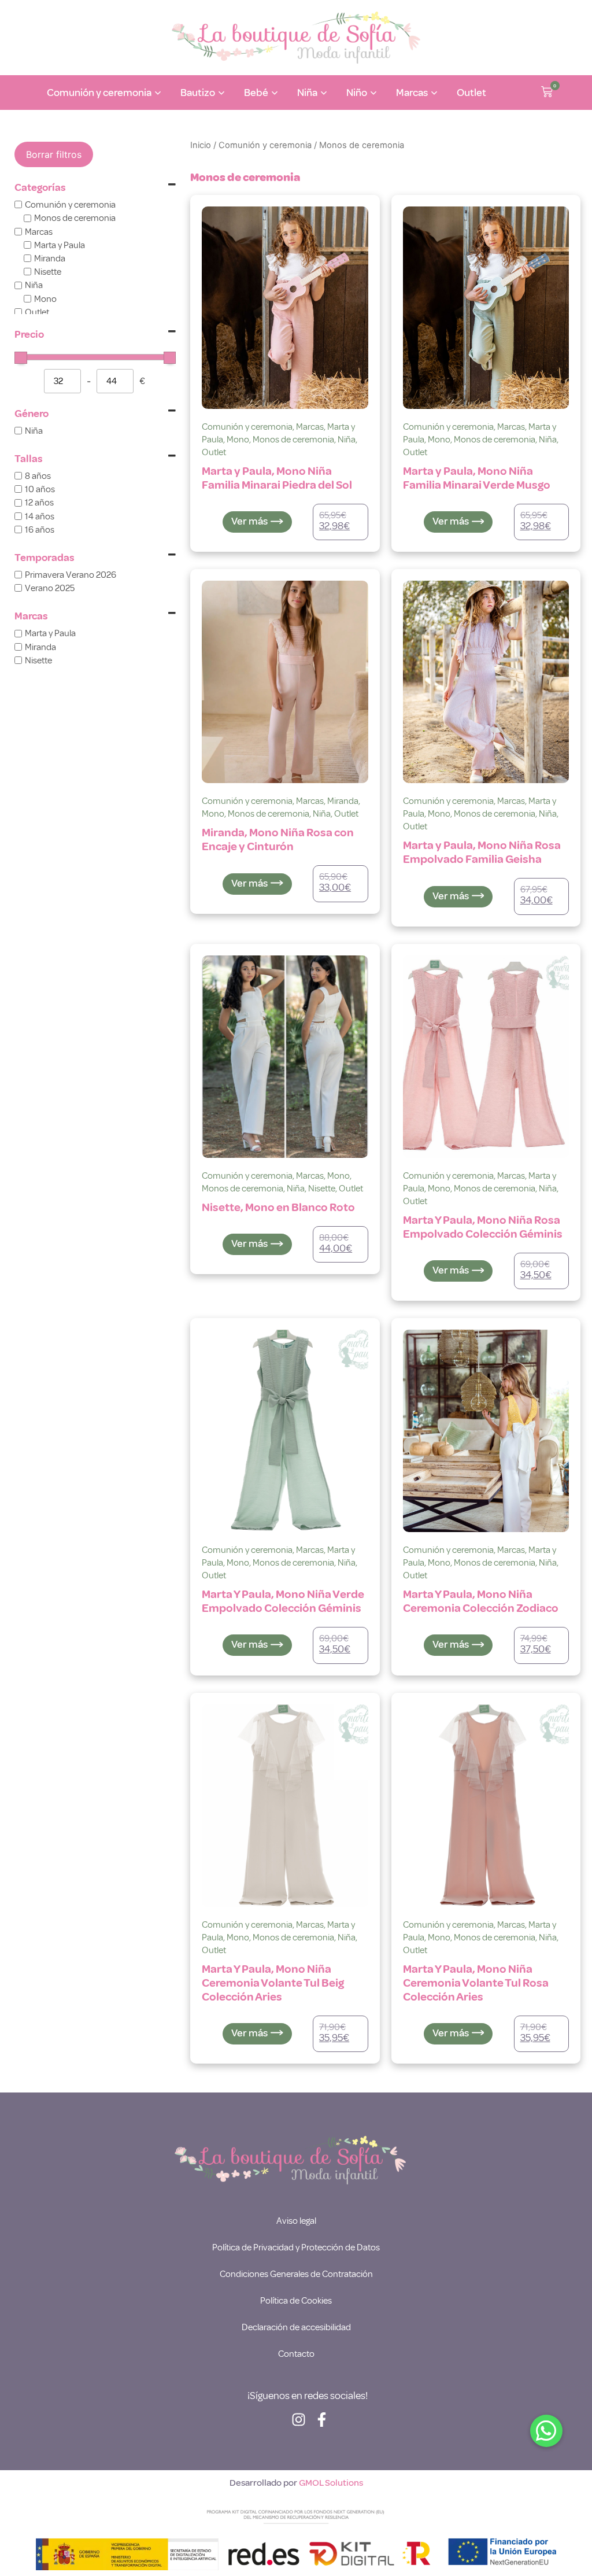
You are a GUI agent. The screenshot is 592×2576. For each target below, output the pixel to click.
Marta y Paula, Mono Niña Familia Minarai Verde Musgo (477, 478)
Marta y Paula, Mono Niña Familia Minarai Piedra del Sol (277, 478)
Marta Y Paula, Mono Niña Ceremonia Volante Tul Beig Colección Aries (273, 1983)
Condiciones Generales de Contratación (296, 2274)
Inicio (201, 145)
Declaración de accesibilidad (296, 2327)
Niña (347, 440)
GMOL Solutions (331, 2483)
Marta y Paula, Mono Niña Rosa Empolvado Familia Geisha (482, 852)
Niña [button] (307, 93)
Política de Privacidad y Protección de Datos (296, 2247)
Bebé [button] (256, 93)
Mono (238, 440)
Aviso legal (296, 2221)
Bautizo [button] (198, 93)
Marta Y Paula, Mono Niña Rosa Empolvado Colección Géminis (483, 1227)
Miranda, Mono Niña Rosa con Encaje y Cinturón (278, 839)
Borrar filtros (54, 154)
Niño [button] (357, 93)
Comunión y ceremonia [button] (99, 93)
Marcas (310, 427)
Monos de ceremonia (293, 440)
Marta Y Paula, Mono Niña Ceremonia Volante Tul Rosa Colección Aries (476, 1983)
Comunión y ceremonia (265, 145)
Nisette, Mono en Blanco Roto (278, 1207)
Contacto (296, 2354)
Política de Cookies (296, 2301)
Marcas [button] (412, 93)
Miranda (343, 801)
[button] (547, 93)
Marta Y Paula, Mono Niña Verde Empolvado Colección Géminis (283, 1601)
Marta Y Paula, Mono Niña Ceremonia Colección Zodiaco (481, 1601)
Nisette (322, 1189)
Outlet (471, 93)
